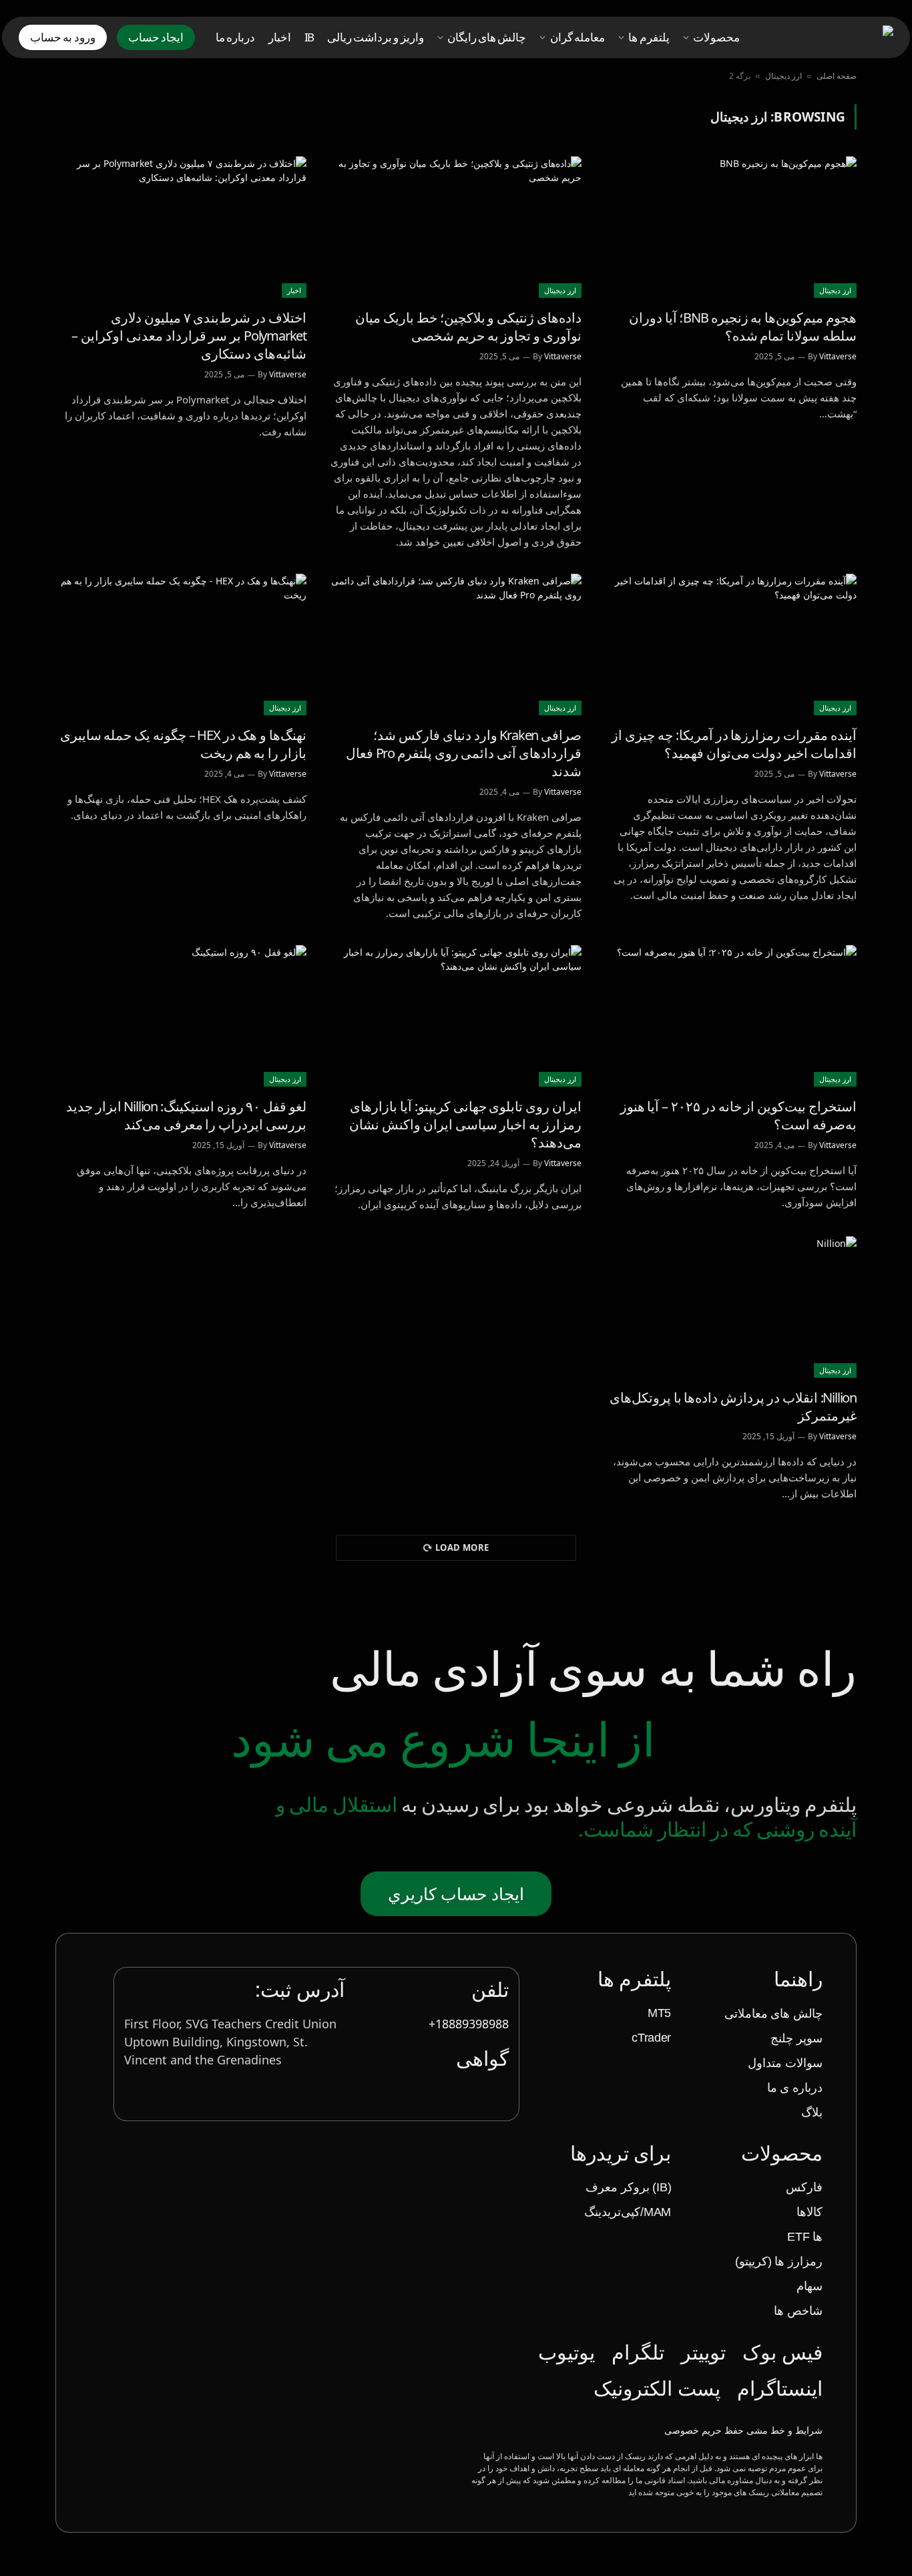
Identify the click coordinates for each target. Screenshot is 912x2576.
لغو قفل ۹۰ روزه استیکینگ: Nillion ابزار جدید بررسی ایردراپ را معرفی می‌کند (186, 1115)
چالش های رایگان (487, 37)
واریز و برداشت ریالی (376, 37)
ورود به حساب (63, 37)
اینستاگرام (780, 2388)
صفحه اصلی (837, 76)
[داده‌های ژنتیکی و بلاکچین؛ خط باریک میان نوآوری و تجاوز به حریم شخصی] (456, 227)
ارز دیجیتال (783, 76)
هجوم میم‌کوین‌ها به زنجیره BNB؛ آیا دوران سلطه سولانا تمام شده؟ (743, 327)
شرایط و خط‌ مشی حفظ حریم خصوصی (743, 2430)
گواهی (482, 2058)
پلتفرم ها (649, 37)
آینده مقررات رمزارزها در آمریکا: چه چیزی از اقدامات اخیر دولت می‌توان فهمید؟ (734, 744)
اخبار (280, 37)
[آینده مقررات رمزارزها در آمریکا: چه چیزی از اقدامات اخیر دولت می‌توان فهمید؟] (731, 645)
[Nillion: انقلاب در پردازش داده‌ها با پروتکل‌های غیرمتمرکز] (731, 1307)
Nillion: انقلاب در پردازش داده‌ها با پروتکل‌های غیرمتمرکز (733, 1407)
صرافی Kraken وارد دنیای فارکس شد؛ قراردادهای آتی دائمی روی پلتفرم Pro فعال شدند (464, 753)
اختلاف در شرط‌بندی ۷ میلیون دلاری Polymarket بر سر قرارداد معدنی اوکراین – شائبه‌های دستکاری (189, 336)
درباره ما (235, 37)
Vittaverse (838, 356)
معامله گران (578, 37)
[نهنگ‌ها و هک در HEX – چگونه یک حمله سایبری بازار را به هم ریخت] (181, 645)
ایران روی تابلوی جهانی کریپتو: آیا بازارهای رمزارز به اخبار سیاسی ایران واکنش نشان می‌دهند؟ (465, 1124)
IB (309, 37)
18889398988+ (469, 2024)
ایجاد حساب (156, 37)
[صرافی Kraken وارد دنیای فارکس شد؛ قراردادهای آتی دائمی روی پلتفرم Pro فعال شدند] (456, 645)
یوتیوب (566, 2352)
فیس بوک (782, 2352)
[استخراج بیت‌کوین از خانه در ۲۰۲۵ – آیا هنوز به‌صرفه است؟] (731, 1016)
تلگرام (638, 2352)
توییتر (703, 2352)
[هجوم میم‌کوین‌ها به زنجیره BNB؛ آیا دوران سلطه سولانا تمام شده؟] (731, 227)
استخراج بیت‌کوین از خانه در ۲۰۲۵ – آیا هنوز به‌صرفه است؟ (738, 1115)
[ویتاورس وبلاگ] (832, 38)
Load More (462, 1547)
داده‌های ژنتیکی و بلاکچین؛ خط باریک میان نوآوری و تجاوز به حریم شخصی (468, 327)
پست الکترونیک (657, 2388)
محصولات (716, 37)
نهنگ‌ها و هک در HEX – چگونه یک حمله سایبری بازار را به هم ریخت (183, 744)
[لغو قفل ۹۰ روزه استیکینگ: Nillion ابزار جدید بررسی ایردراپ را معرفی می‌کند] (181, 1016)
